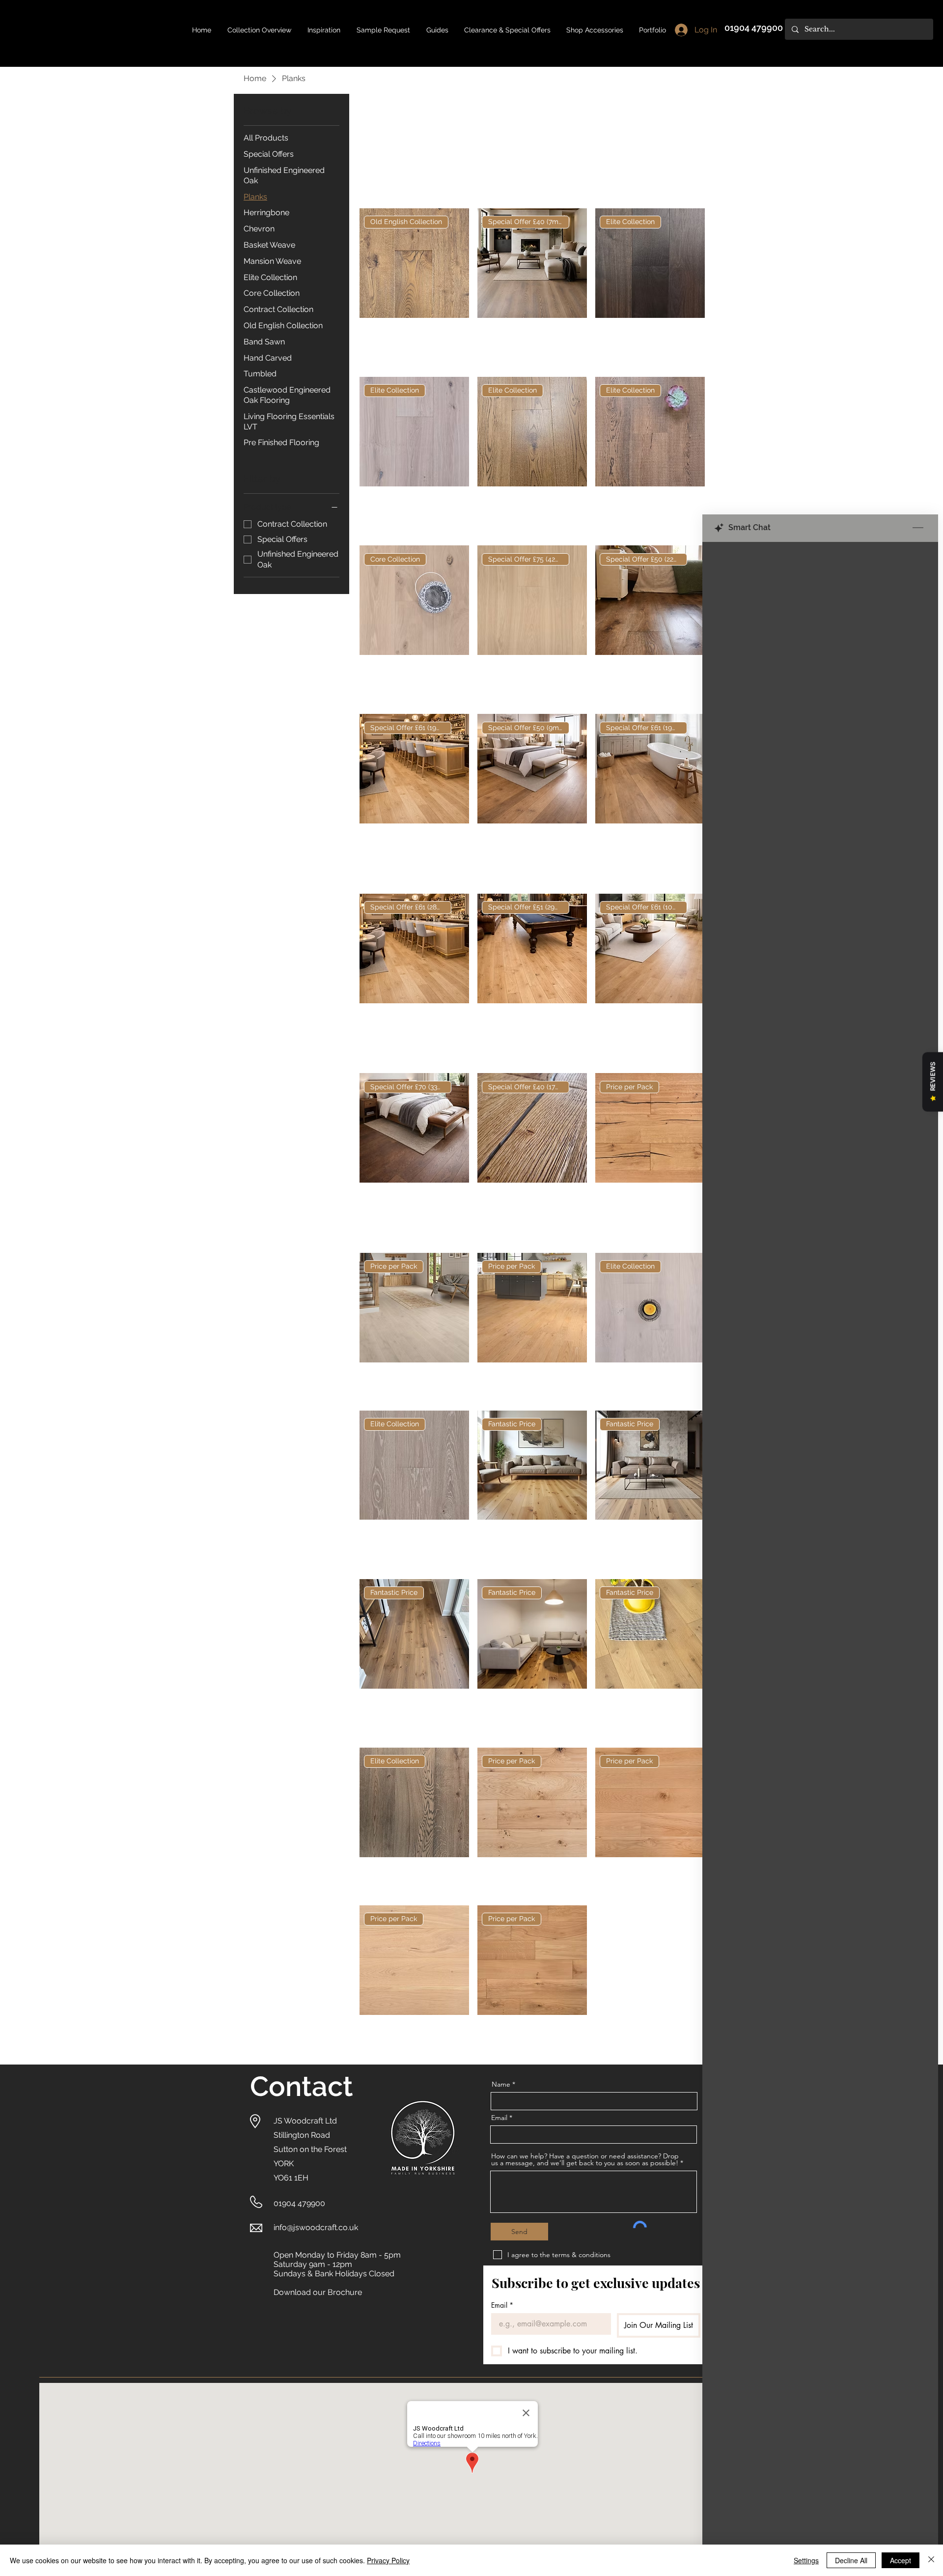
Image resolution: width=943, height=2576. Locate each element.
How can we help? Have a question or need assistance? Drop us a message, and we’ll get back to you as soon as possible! (585, 2159)
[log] (820, 1534)
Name (501, 2084)
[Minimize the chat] (918, 528)
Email (499, 2118)
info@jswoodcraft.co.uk (316, 2227)
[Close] (931, 2560)
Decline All (851, 2560)
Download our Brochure (318, 2292)
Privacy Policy (388, 2560)
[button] (437, 30)
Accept (901, 2560)
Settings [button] (806, 2560)
